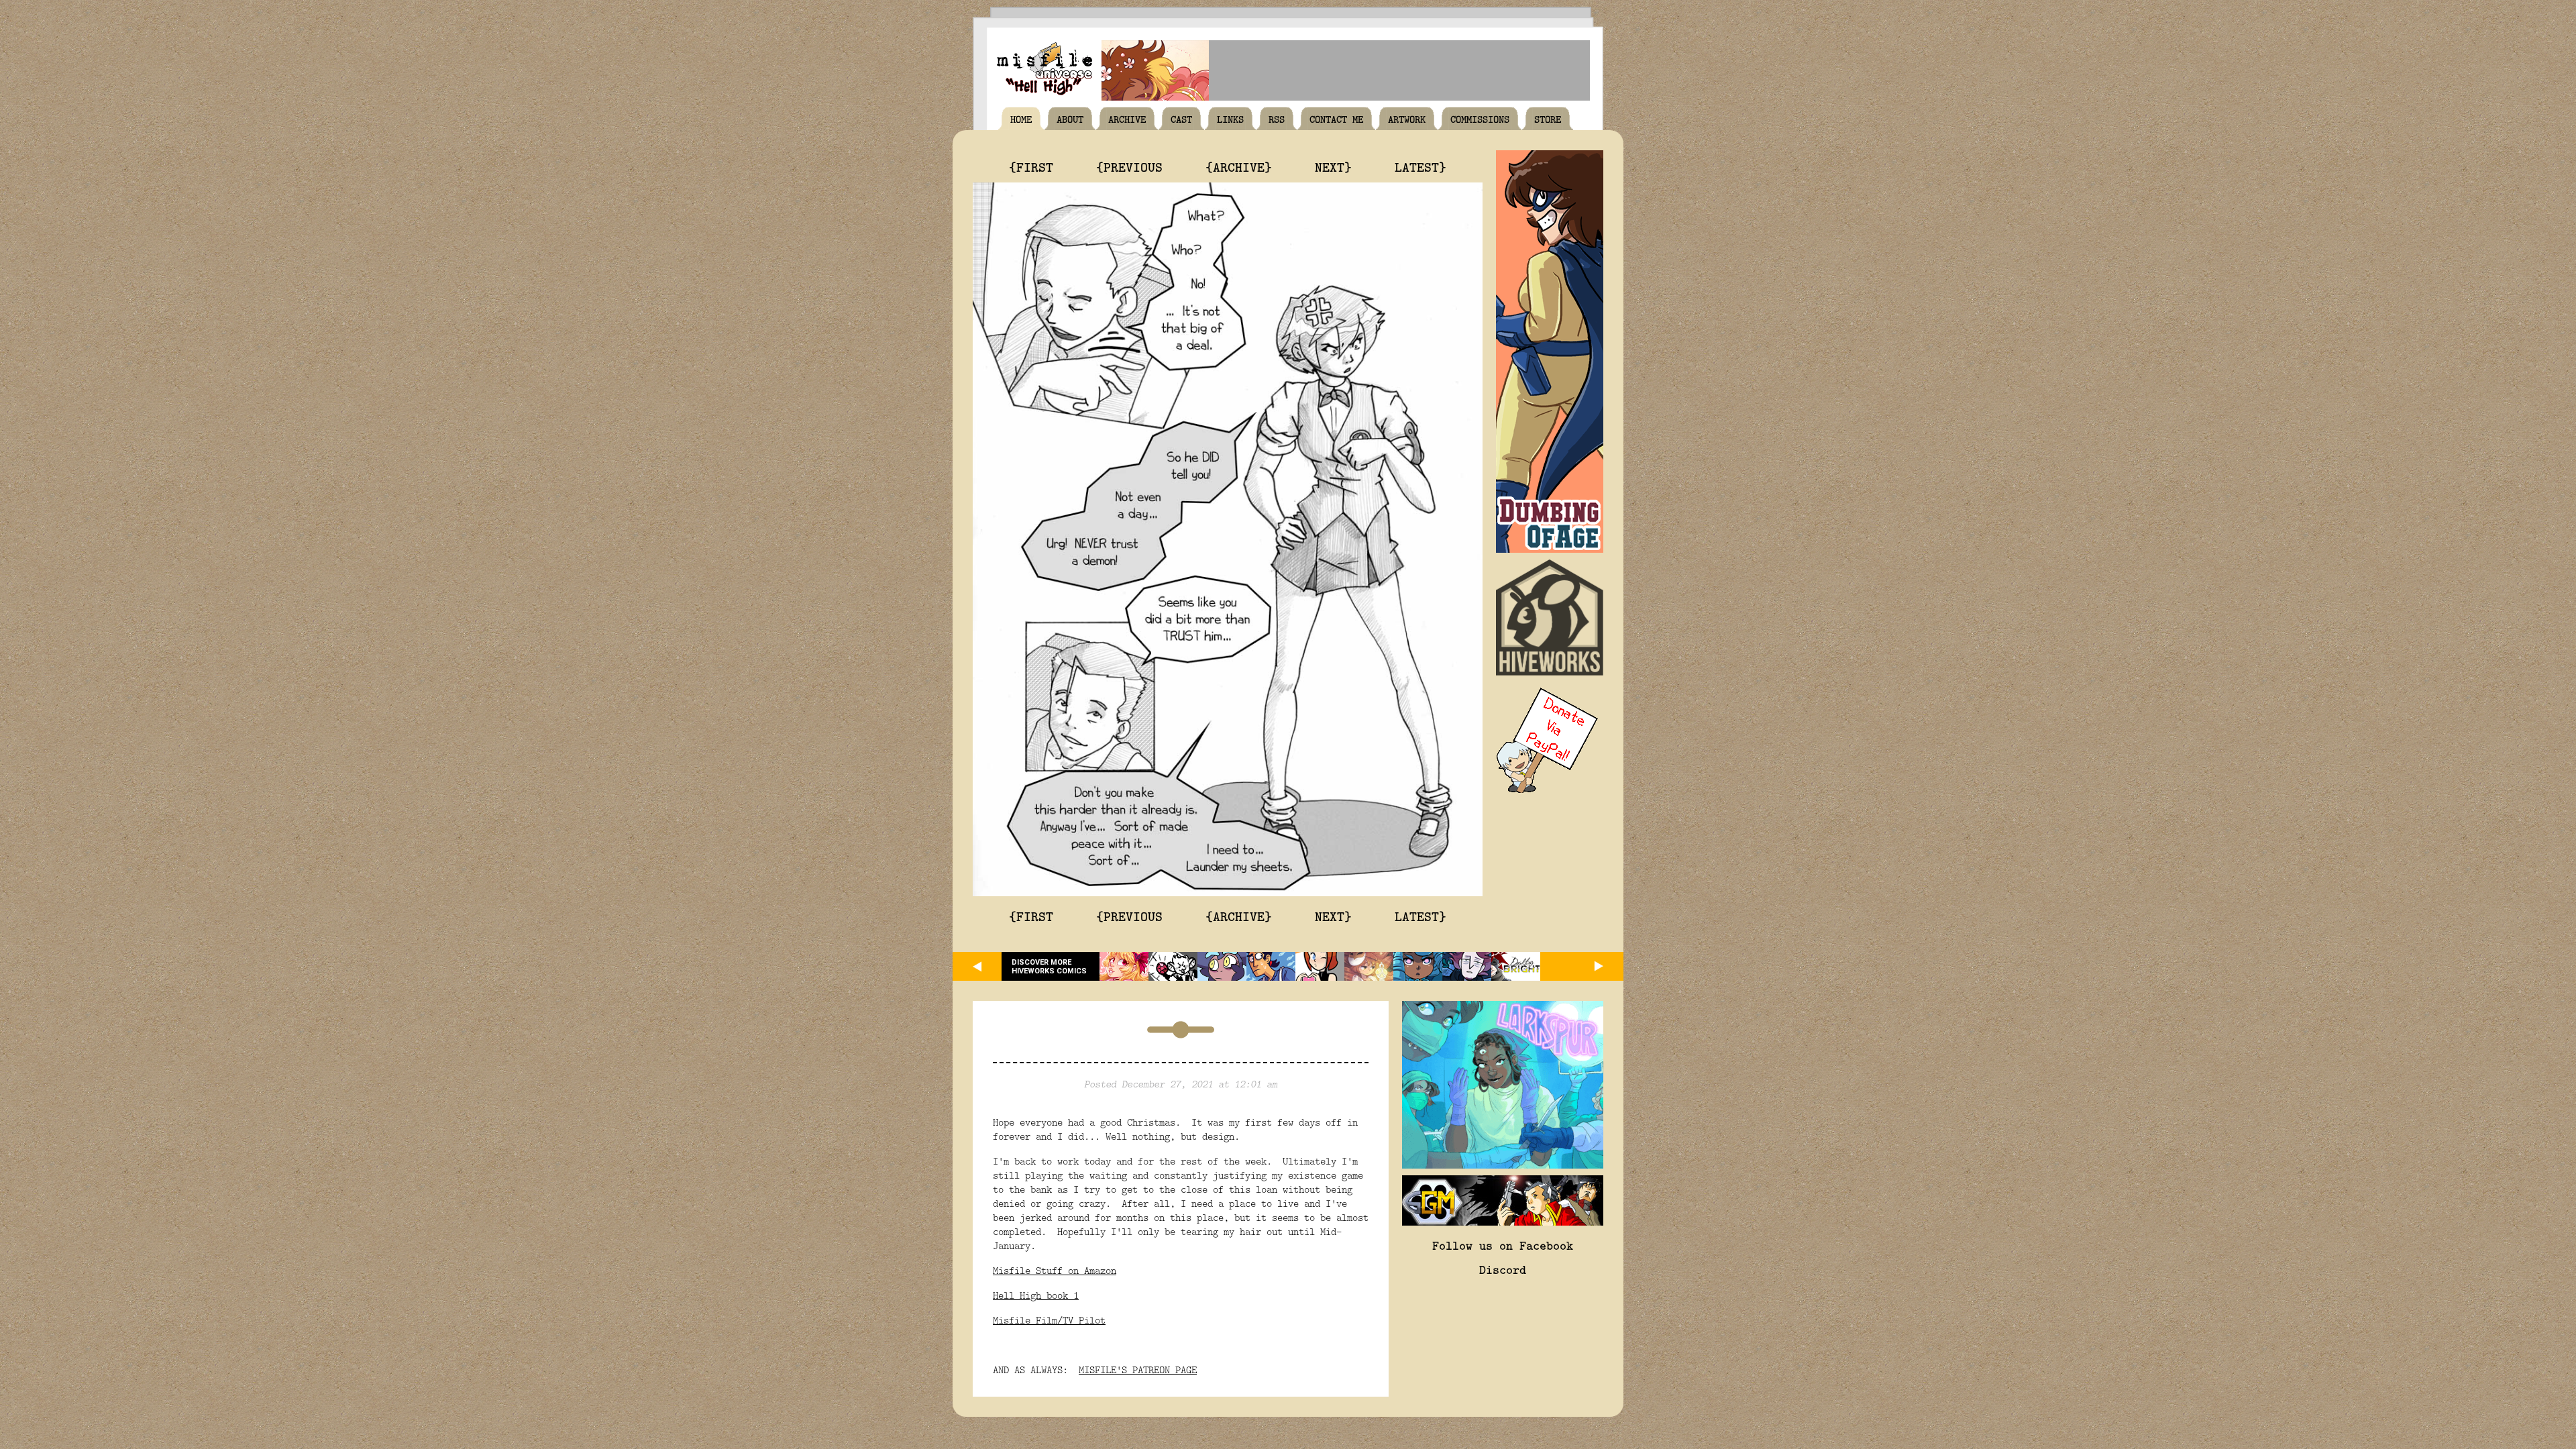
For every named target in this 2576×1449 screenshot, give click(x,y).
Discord (1503, 1269)
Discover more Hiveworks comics (1049, 967)
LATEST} (1420, 166)
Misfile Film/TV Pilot (1049, 1320)
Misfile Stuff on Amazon (1055, 1270)
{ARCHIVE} (1239, 166)
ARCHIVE (1127, 119)
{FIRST (1031, 166)
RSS (1277, 119)
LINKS (1230, 119)
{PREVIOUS (1129, 166)
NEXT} (1333, 166)
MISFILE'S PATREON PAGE (1138, 1370)
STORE (1548, 119)
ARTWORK (1407, 119)
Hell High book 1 (1036, 1295)
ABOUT (1070, 119)
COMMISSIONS (1480, 119)
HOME (1021, 119)
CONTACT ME (1336, 119)
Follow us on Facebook (1503, 1245)
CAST (1181, 119)
